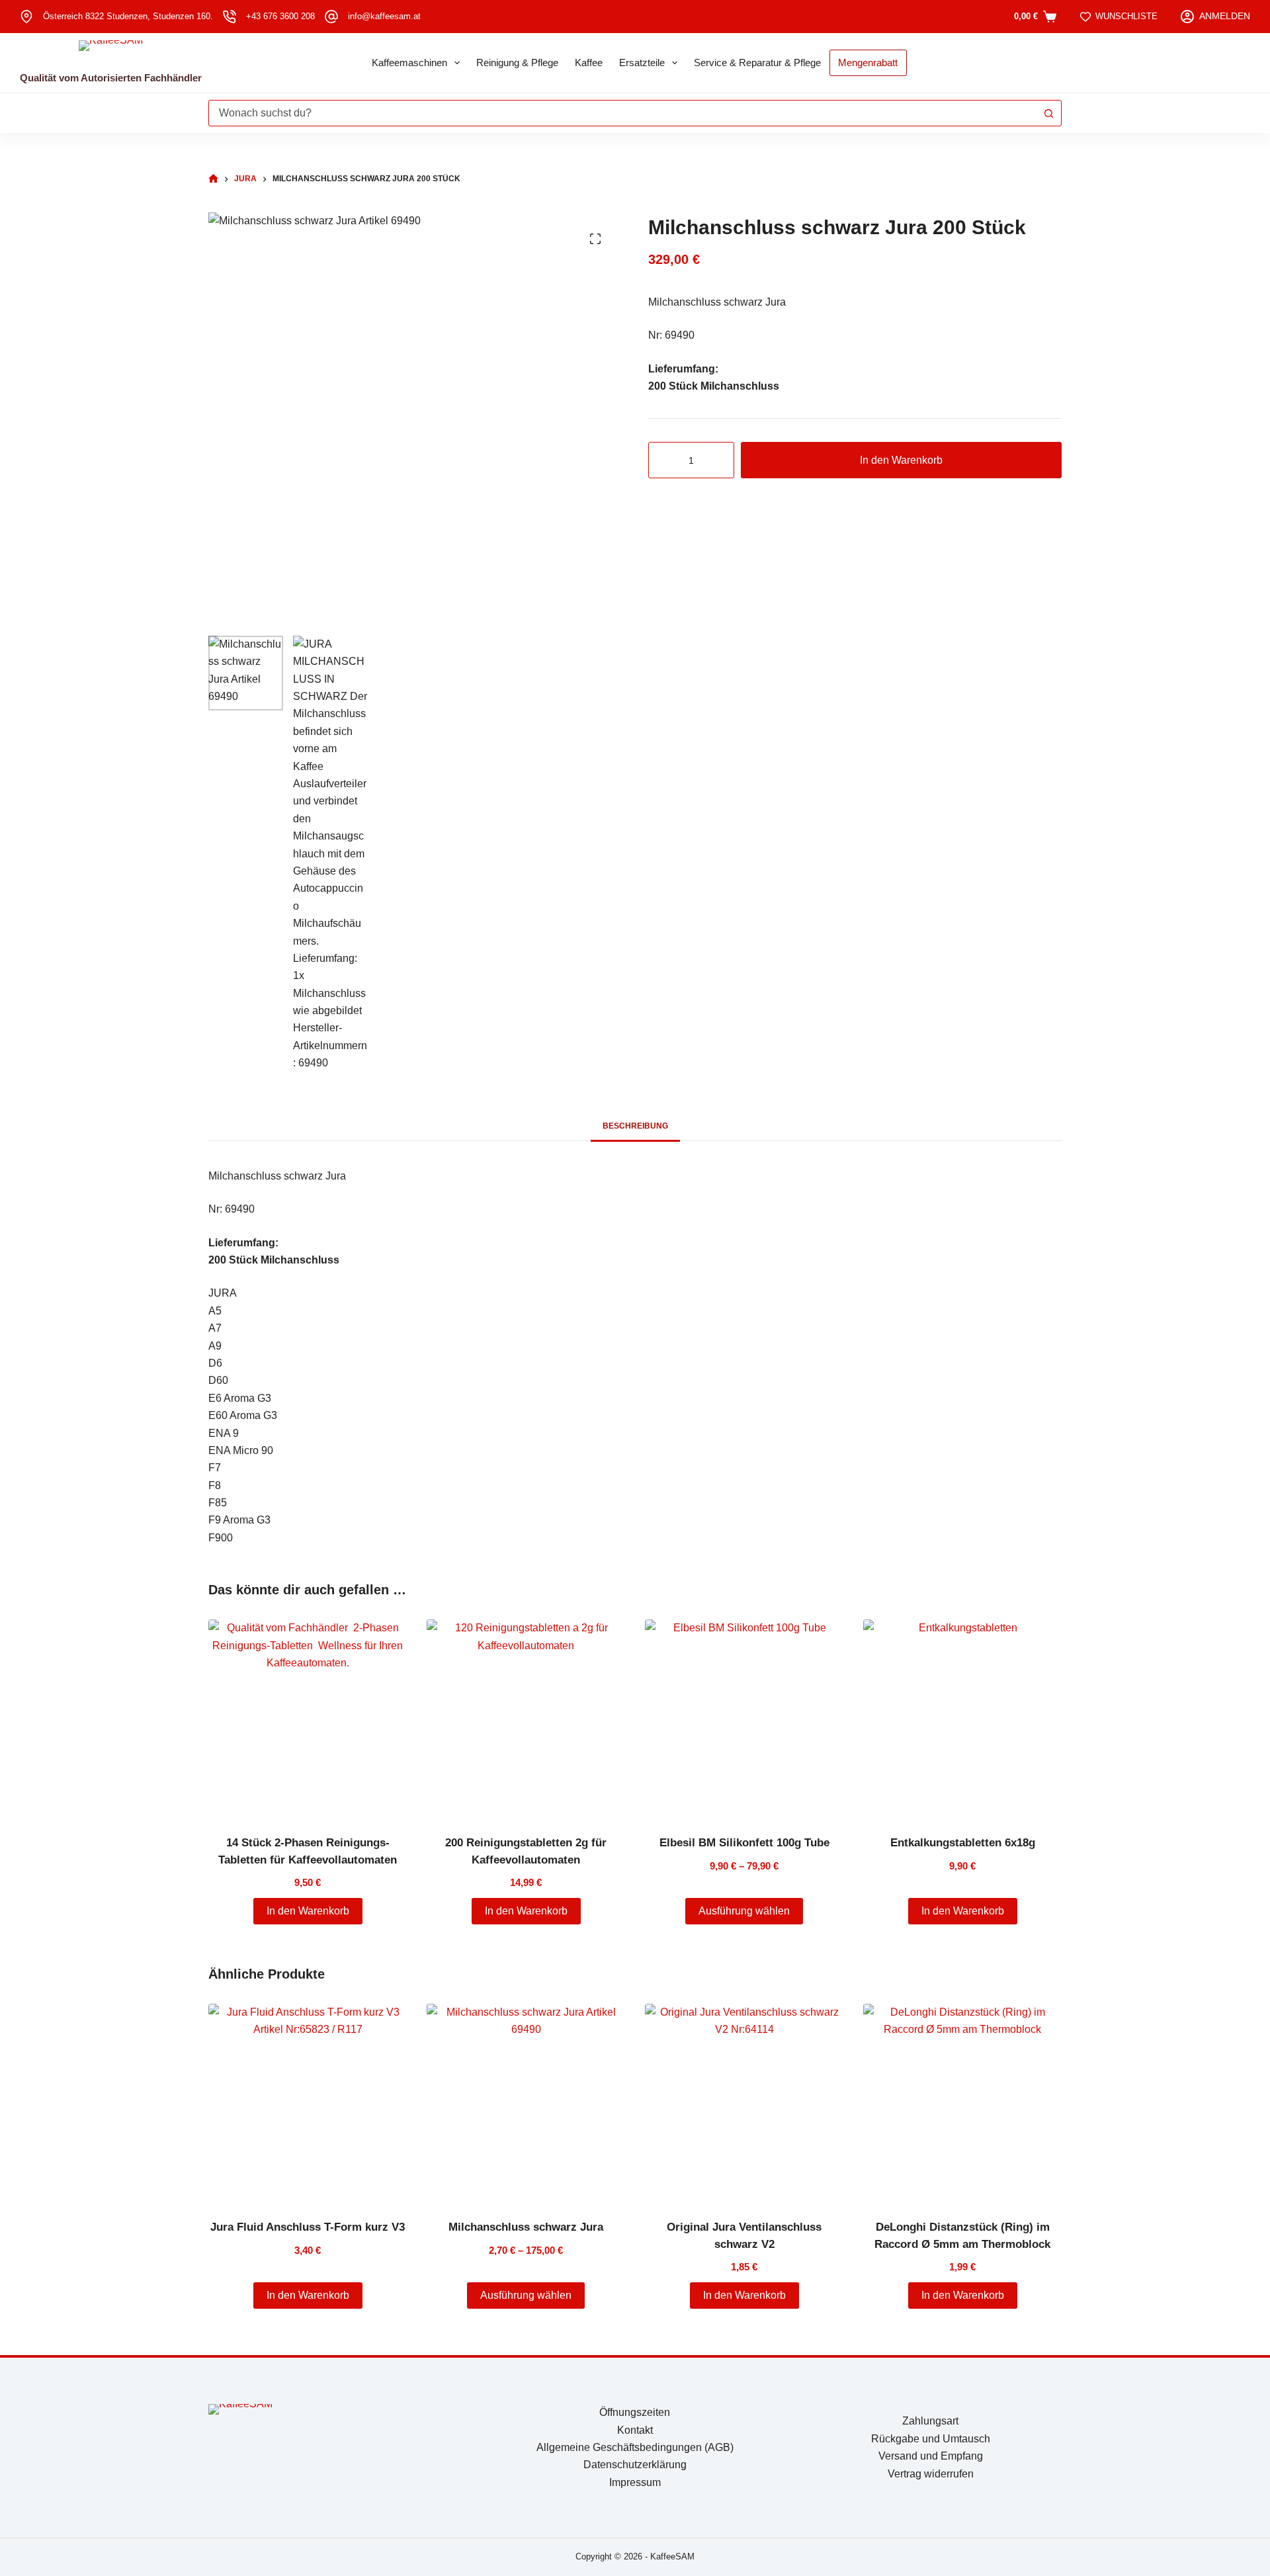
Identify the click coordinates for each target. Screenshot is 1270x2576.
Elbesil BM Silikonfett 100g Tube (744, 1843)
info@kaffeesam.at (384, 16)
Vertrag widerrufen (931, 2474)
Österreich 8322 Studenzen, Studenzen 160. (128, 16)
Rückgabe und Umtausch (931, 2439)
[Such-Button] (1048, 113)
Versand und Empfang (931, 2456)
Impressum (635, 2482)
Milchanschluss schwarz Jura (526, 2227)
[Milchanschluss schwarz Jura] (526, 2103)
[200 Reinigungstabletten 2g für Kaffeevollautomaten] (526, 1719)
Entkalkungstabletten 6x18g (963, 1843)
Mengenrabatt (868, 63)
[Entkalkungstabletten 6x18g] (962, 1719)
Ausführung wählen (744, 1911)
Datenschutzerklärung (635, 2465)
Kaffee (589, 63)
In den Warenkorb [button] (308, 1911)
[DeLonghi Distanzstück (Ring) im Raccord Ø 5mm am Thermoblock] (962, 2103)
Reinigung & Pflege (517, 63)
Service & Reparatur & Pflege (757, 63)
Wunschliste (1126, 16)
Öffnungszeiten (635, 2412)
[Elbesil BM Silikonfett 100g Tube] (744, 1719)
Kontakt (635, 2430)
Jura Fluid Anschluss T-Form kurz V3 (308, 2227)
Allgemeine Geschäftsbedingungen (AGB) (635, 2447)
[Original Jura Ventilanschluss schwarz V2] (744, 2103)
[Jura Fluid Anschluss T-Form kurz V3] (308, 2103)
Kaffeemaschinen (409, 63)
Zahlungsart (930, 2421)
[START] (213, 179)
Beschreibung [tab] (635, 1126)
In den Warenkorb (901, 460)
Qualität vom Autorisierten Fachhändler (111, 78)
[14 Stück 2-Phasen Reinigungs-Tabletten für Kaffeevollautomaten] (308, 1719)
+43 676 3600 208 (280, 16)
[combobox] (622, 113)
